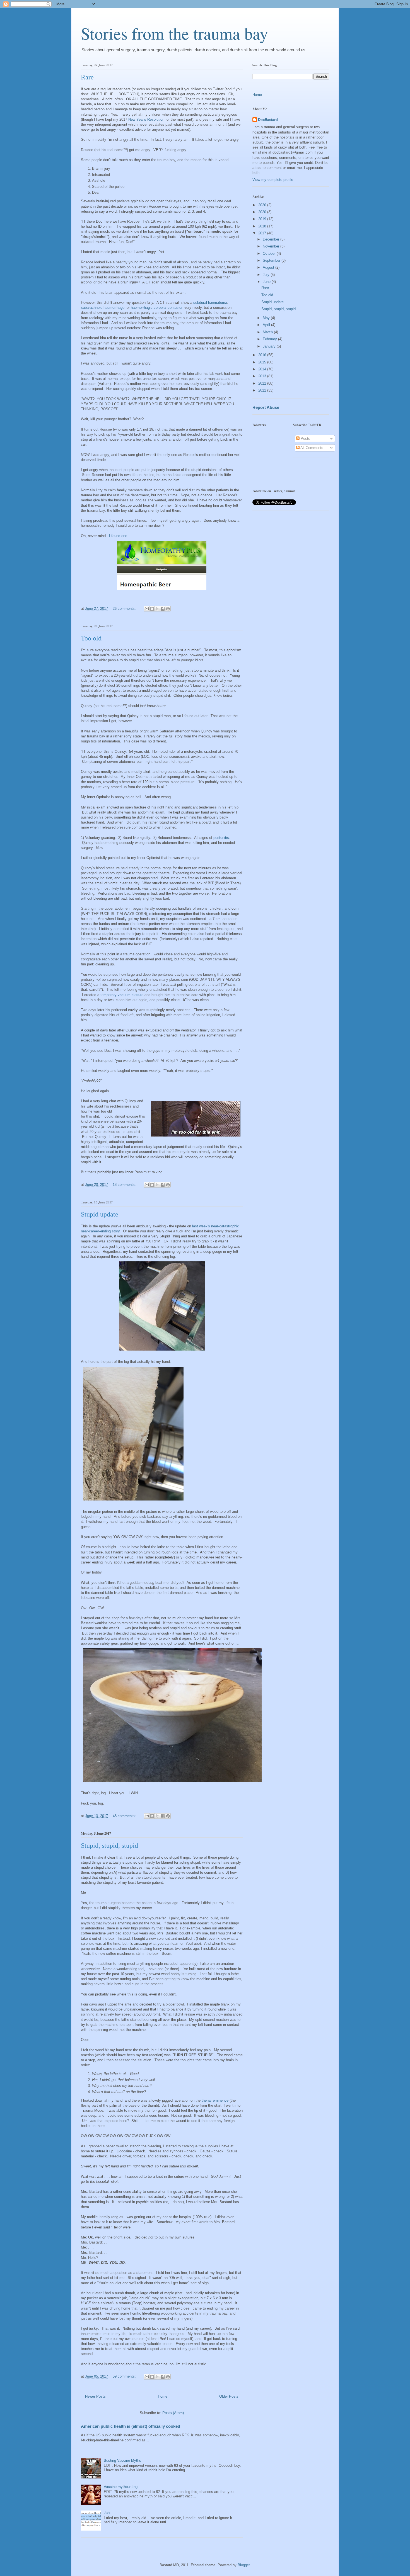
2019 (263, 219)
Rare (87, 77)
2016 (263, 355)
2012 (263, 383)
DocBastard (268, 120)
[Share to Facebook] (163, 609)
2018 (263, 226)
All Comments (311, 448)
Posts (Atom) (173, 2413)
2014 (263, 369)
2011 (263, 390)
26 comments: (125, 609)
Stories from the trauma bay (174, 33)
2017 (263, 233)
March (268, 332)
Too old (91, 638)
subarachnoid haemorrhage (103, 308)
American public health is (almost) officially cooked (131, 2426)
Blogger (244, 2565)
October (270, 253)
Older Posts (229, 2396)
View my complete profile (273, 180)
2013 (263, 376)
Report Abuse (266, 407)
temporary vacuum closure (122, 995)
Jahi (107, 2513)
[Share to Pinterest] (168, 609)
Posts (305, 439)
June (267, 282)
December (272, 239)
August (269, 267)
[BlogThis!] (152, 609)
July (267, 275)
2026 (263, 205)
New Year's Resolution (146, 119)
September (272, 260)
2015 (263, 362)
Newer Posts (95, 2396)
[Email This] (147, 609)
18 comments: (125, 1185)
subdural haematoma (210, 303)
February (270, 339)
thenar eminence (215, 2100)
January (270, 346)
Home (163, 2396)
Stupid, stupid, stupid (109, 1846)
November (272, 246)
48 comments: (125, 1816)
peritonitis (221, 838)
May (267, 318)
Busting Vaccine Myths (122, 2460)
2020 (263, 212)
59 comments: (125, 2376)
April (267, 325)
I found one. (119, 536)
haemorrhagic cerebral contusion (157, 308)
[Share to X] (157, 609)
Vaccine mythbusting (121, 2487)
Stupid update (100, 1214)
